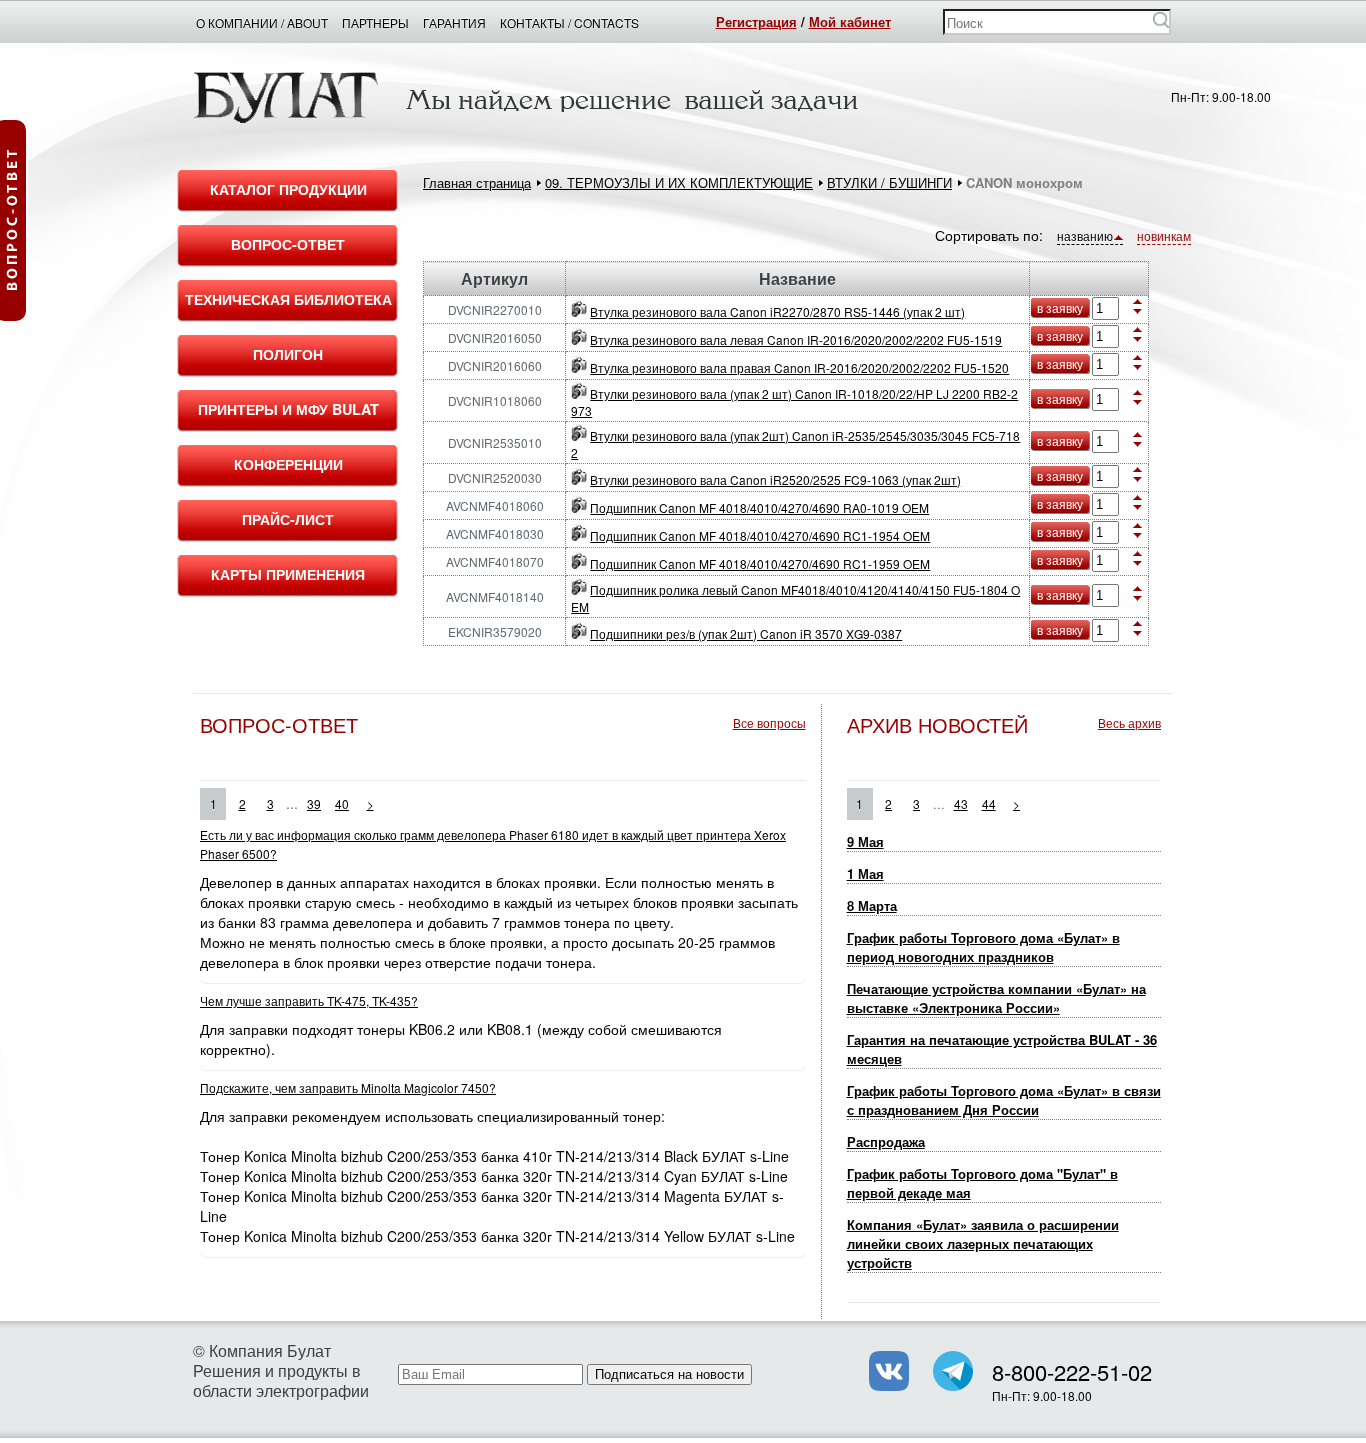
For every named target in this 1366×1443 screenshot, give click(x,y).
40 (342, 803)
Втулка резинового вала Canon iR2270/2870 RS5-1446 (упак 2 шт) (777, 311)
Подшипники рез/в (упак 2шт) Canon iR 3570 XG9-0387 (746, 633)
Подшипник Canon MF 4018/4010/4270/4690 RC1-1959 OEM (760, 563)
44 (989, 803)
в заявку (1060, 307)
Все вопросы (769, 722)
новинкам (1164, 235)
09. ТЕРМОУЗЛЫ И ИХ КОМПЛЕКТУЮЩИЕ (679, 182)
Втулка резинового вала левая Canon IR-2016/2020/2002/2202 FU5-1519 (796, 339)
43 (961, 803)
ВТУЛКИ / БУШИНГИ (889, 182)
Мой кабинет (850, 21)
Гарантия (454, 22)
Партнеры (375, 22)
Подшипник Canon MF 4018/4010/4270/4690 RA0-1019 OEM (759, 507)
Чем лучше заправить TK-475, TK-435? (309, 1000)
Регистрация (756, 21)
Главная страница (477, 182)
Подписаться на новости (669, 1374)
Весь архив (1129, 722)
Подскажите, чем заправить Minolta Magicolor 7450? (348, 1087)
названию (1085, 235)
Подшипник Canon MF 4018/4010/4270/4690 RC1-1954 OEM (760, 535)
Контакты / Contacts (569, 22)
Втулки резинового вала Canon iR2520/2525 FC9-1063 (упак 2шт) (775, 479)
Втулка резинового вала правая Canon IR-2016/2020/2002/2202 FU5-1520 (799, 367)
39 (314, 803)
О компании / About (262, 22)
